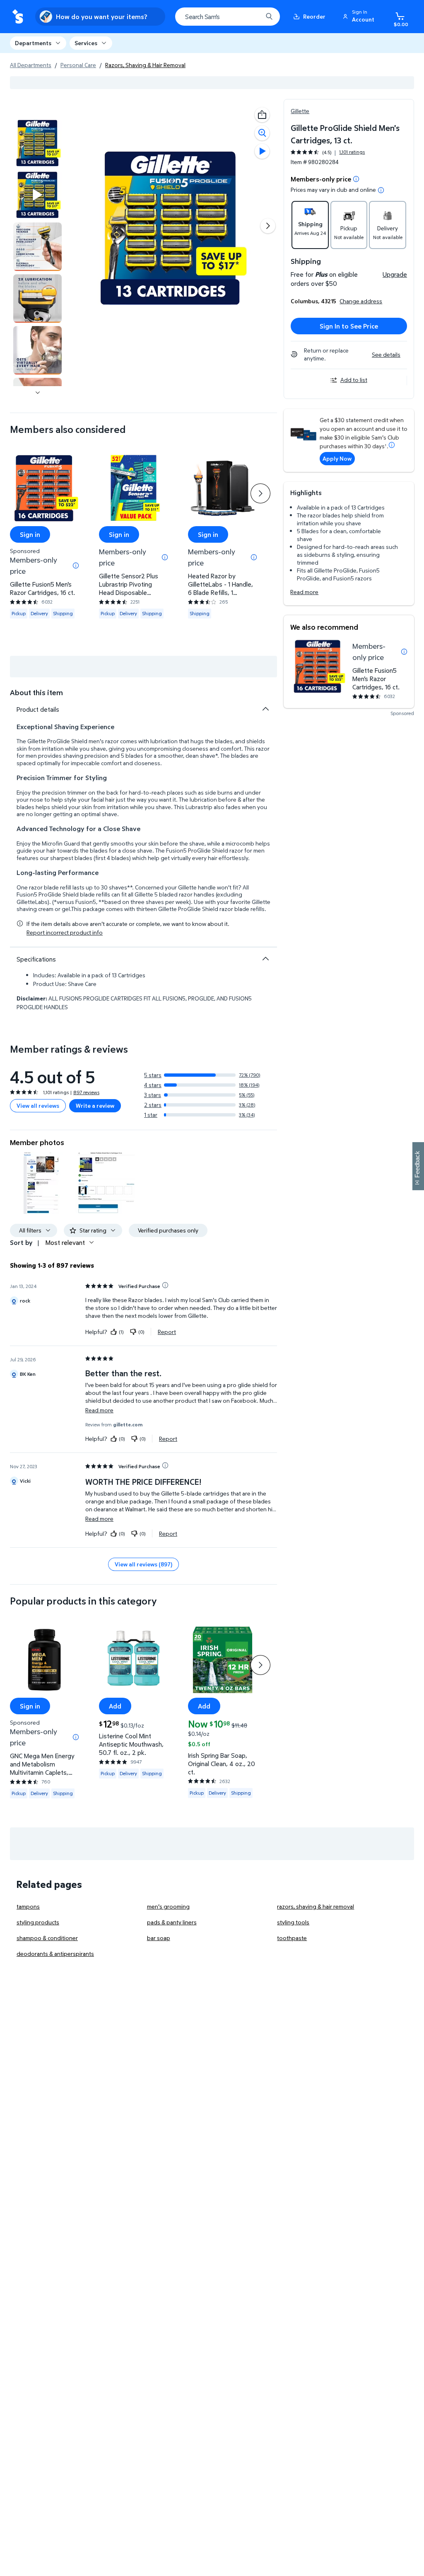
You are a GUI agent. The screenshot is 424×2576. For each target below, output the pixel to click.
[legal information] (381, 190)
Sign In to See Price (349, 326)
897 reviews (86, 1092)
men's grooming (168, 1906)
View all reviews (38, 1106)
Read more (304, 592)
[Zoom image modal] (262, 133)
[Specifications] (265, 959)
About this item (36, 692)
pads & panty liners (172, 1922)
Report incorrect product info (65, 933)
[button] (360, 17)
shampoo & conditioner (47, 1938)
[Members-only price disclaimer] (404, 652)
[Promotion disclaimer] (356, 179)
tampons (28, 1906)
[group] (328, 152)
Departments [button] (33, 43)
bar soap (159, 1938)
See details (386, 354)
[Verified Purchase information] (165, 1285)
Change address (361, 301)
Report (167, 1331)
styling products (38, 1922)
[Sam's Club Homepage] (18, 17)
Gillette (300, 111)
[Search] (269, 17)
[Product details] (265, 709)
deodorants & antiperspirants (55, 1954)
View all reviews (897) (143, 1564)
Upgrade (395, 274)
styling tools (293, 1922)
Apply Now (337, 458)
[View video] (262, 151)
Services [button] (86, 43)
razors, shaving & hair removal (316, 1906)
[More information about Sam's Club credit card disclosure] (392, 445)
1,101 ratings (352, 152)
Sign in (30, 534)
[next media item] (268, 226)
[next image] (38, 393)
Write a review (95, 1106)
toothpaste (292, 1938)
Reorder (314, 16)
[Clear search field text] (250, 17)
